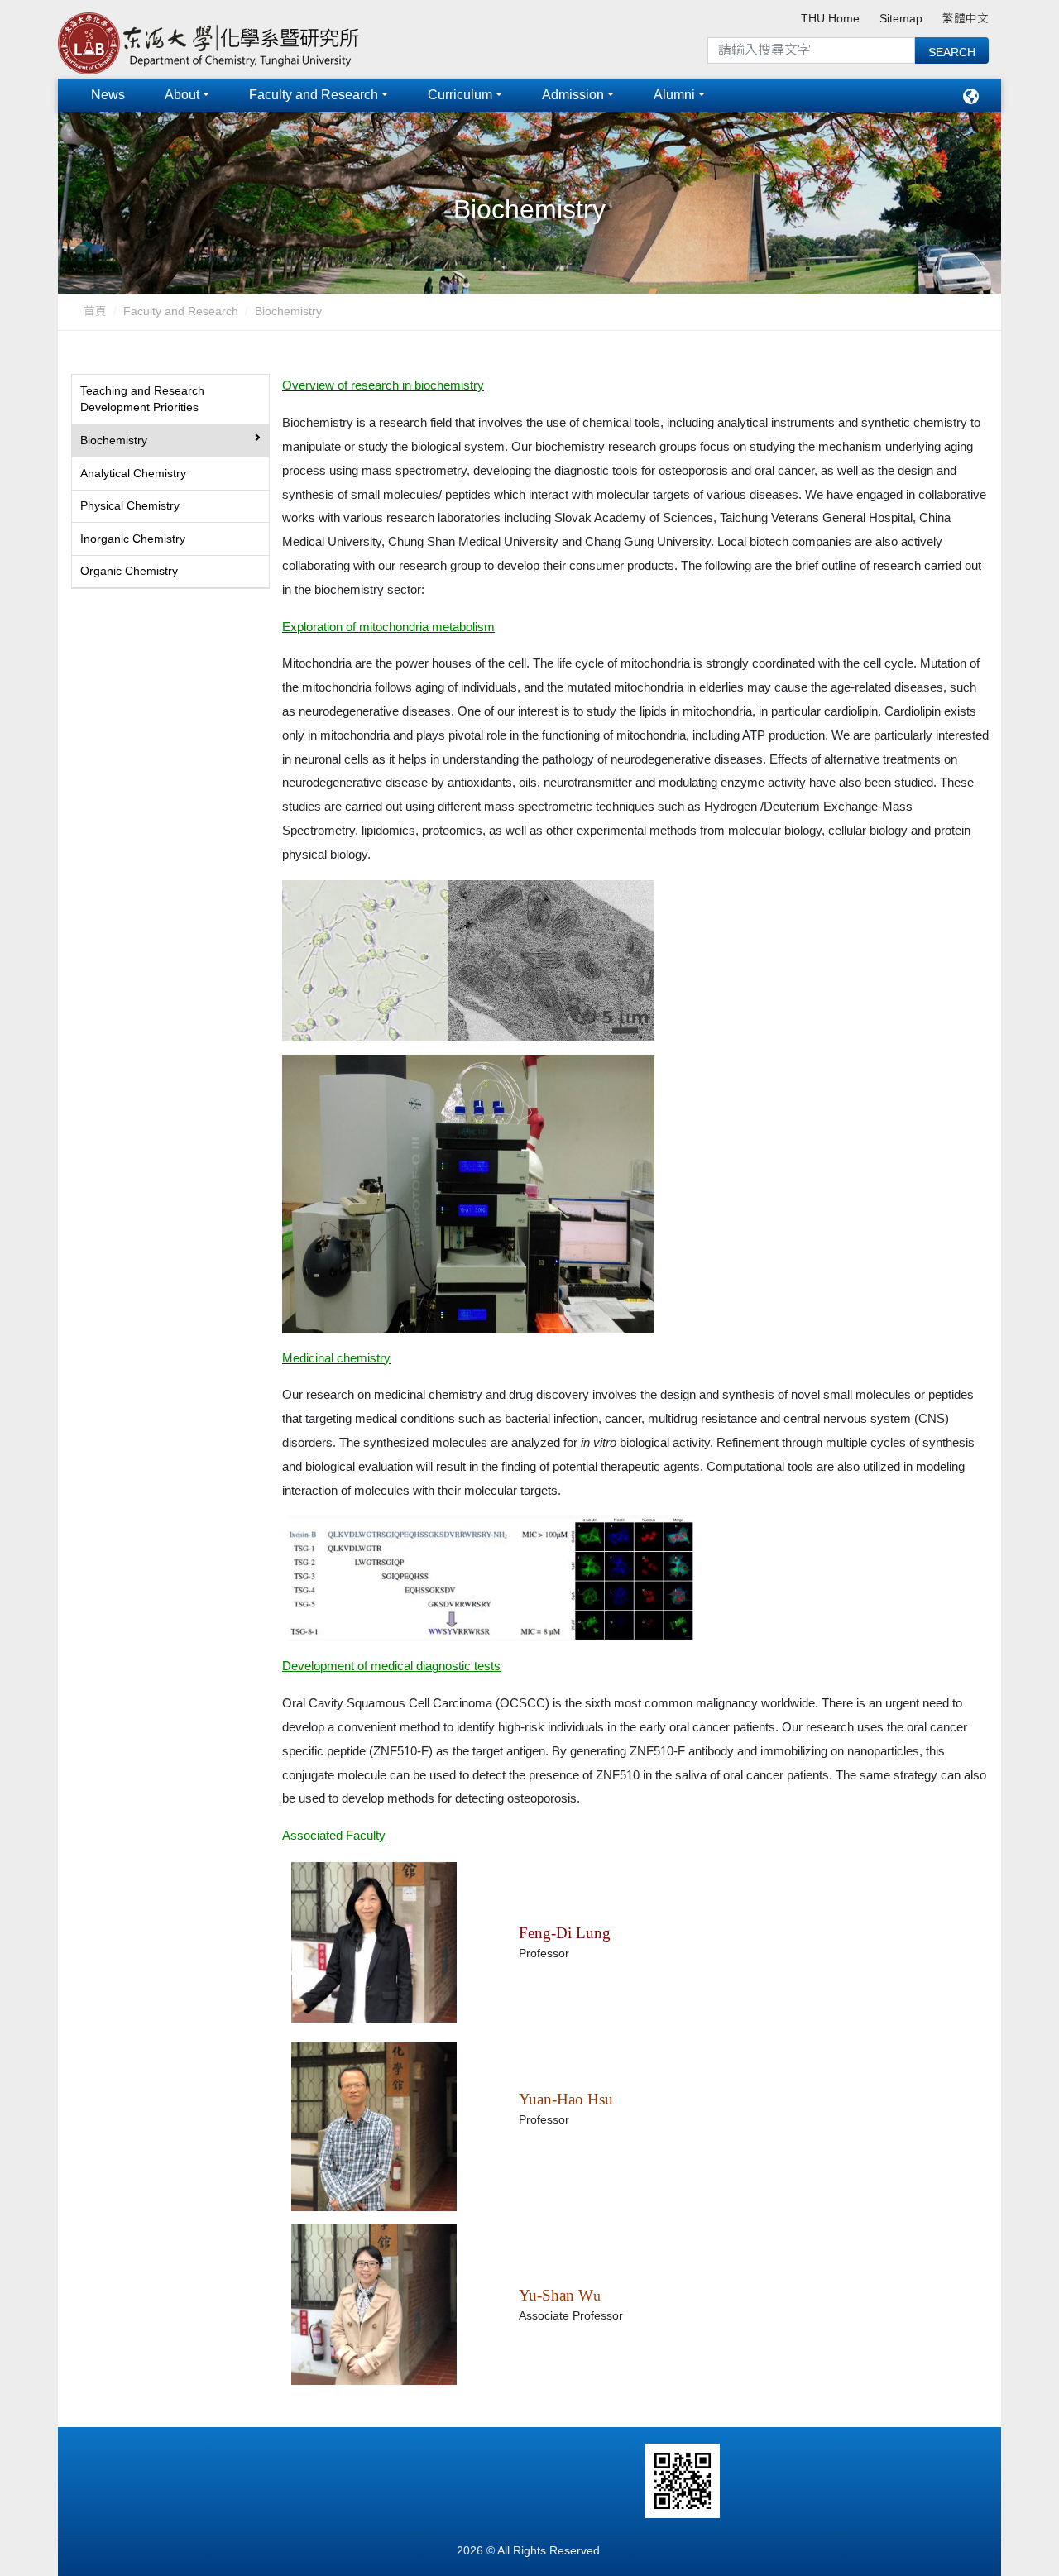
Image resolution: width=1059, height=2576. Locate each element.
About (182, 95)
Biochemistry (288, 311)
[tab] (170, 400)
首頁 (95, 311)
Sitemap (901, 19)
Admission (573, 95)
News (108, 95)
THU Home (830, 19)
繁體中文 (966, 19)
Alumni (674, 95)
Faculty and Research (314, 95)
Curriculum (460, 95)
